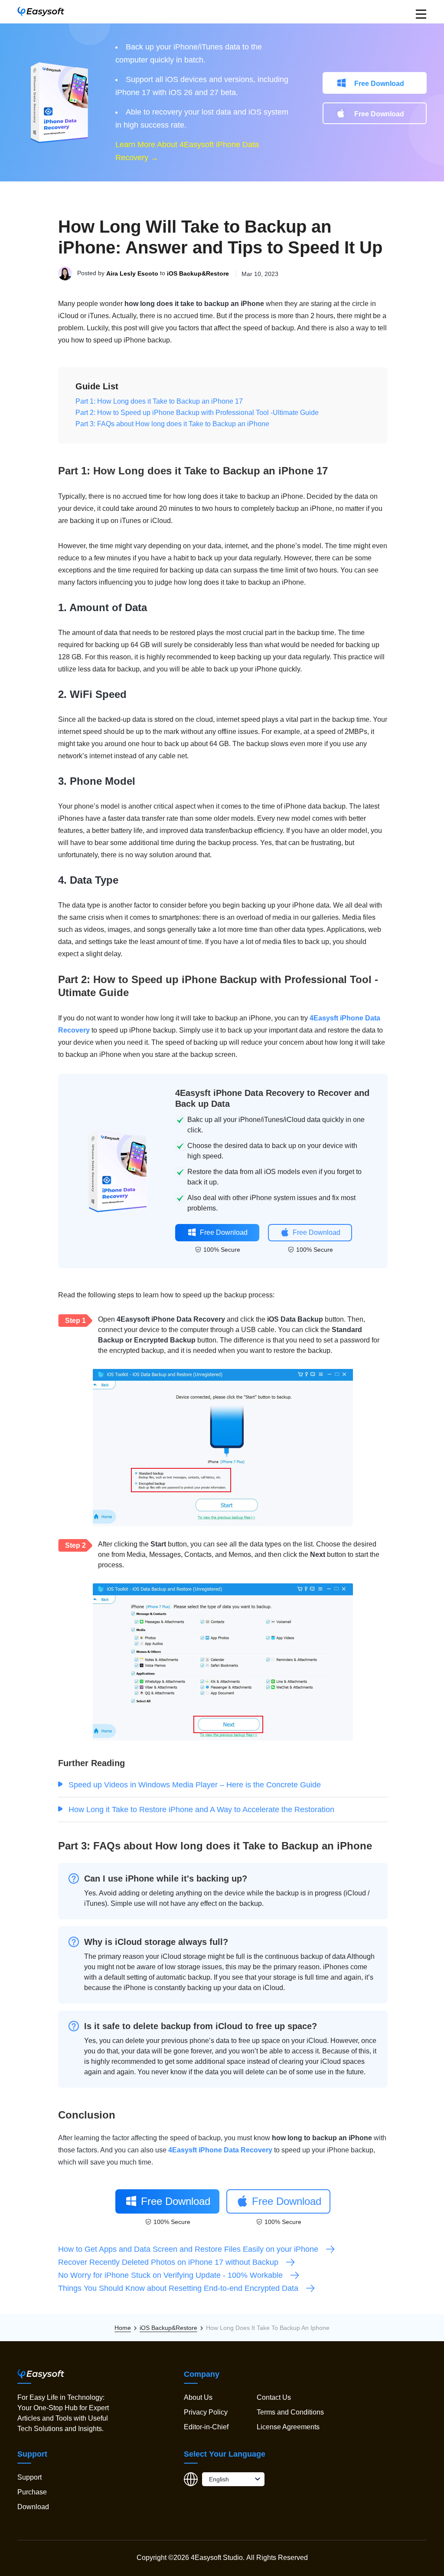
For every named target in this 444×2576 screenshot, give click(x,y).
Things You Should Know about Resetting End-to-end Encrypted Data (178, 2288)
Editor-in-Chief (206, 2427)
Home (123, 2328)
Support (29, 2477)
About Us (198, 2397)
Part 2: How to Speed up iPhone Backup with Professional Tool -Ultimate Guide (197, 413)
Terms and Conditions (290, 2412)
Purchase (32, 2492)
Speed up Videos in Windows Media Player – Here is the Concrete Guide (195, 1785)
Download (33, 2507)
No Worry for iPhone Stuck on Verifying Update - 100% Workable (170, 2275)
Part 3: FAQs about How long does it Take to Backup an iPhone (172, 424)
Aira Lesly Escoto (132, 274)
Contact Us (274, 2397)
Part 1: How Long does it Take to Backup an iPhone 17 (159, 401)
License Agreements (288, 2427)
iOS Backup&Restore (198, 274)
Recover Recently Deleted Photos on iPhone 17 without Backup (168, 2262)
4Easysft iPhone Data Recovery (220, 2150)
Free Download (379, 84)
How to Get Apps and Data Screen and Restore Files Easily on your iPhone (188, 2249)
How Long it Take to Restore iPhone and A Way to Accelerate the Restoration (201, 1809)
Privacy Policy (206, 2412)
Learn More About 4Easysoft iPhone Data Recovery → (187, 151)
